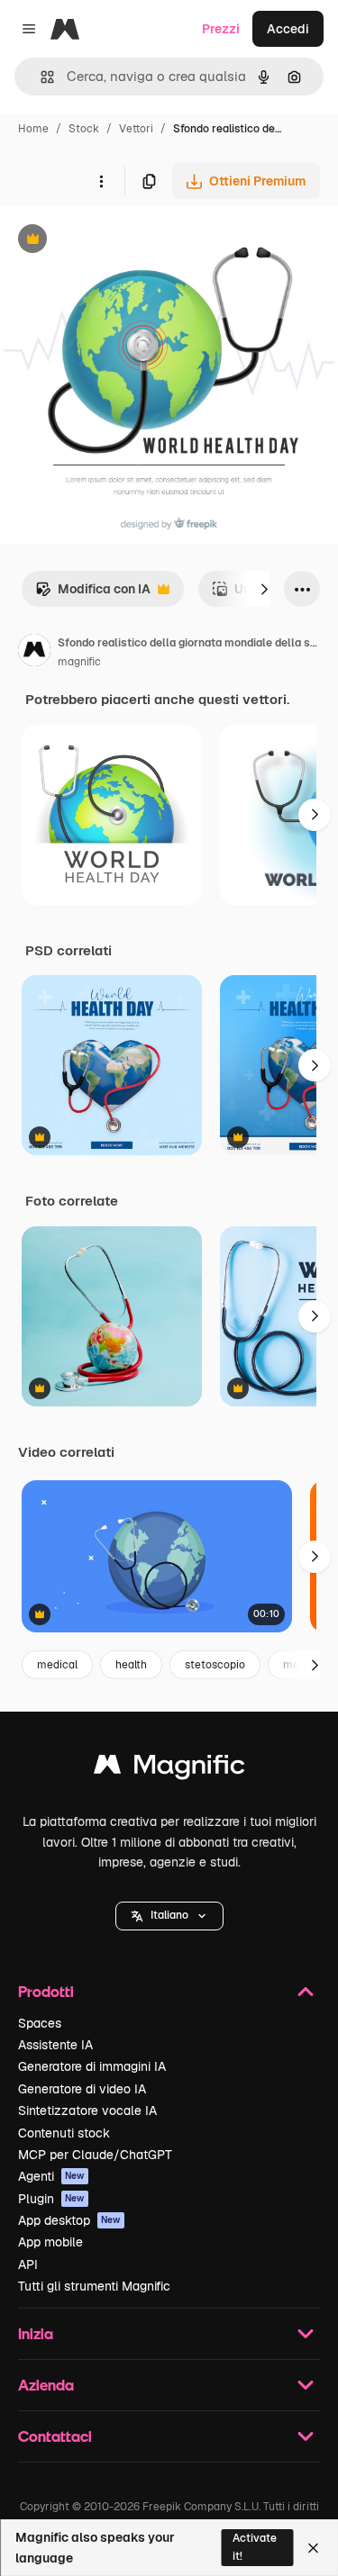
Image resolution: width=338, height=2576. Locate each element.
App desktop (69, 2220)
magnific (79, 662)
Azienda (46, 2385)
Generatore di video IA (82, 2089)
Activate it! (255, 2547)
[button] (169, 1916)
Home (33, 129)
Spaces (40, 2023)
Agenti (51, 2176)
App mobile (50, 2242)
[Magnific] (169, 1769)
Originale (119, 241)
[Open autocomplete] (40, 77)
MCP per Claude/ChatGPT (95, 2155)
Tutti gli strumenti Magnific (94, 2286)
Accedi (288, 29)
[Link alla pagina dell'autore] (34, 653)
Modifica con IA (93, 594)
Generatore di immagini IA (92, 2066)
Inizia (36, 2333)
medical (57, 1665)
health (131, 1665)
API (28, 2264)
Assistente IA (55, 2045)
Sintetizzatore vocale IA (87, 2111)
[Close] (313, 2548)
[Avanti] (264, 589)
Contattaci (55, 2436)
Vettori (136, 129)
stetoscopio (215, 1665)
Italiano (169, 1915)
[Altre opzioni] (101, 181)
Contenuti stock (64, 2133)
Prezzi (221, 29)
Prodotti (46, 1991)
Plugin (51, 2199)
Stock (84, 129)
